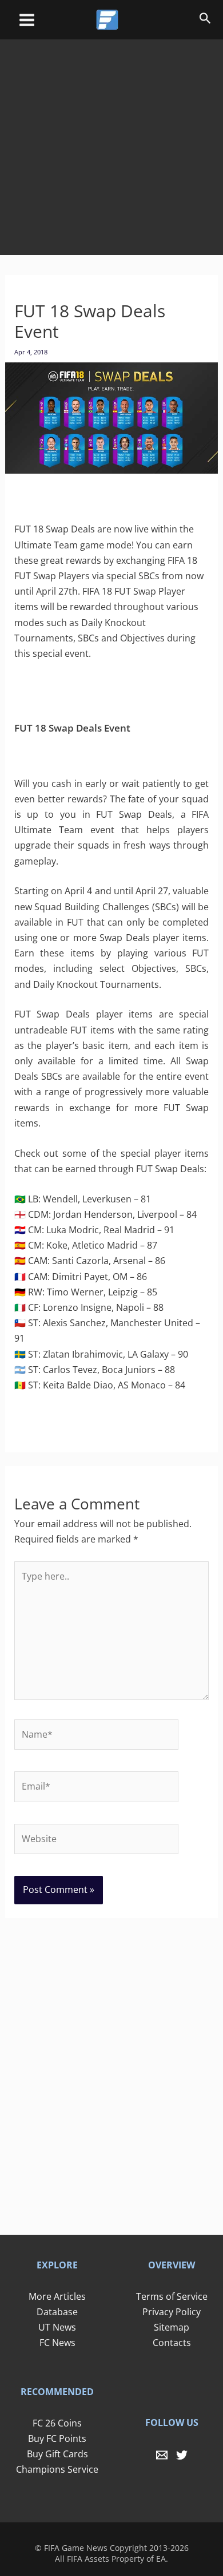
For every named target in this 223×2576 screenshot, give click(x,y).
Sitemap (172, 2327)
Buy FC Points (57, 2438)
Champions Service (57, 2469)
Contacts (172, 2343)
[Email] (162, 2455)
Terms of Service (172, 2296)
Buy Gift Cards (57, 2454)
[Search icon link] (205, 20)
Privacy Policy (172, 2312)
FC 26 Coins (57, 2423)
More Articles (57, 2296)
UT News (57, 2327)
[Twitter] (182, 2455)
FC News (57, 2343)
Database (57, 2312)
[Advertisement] (111, 139)
